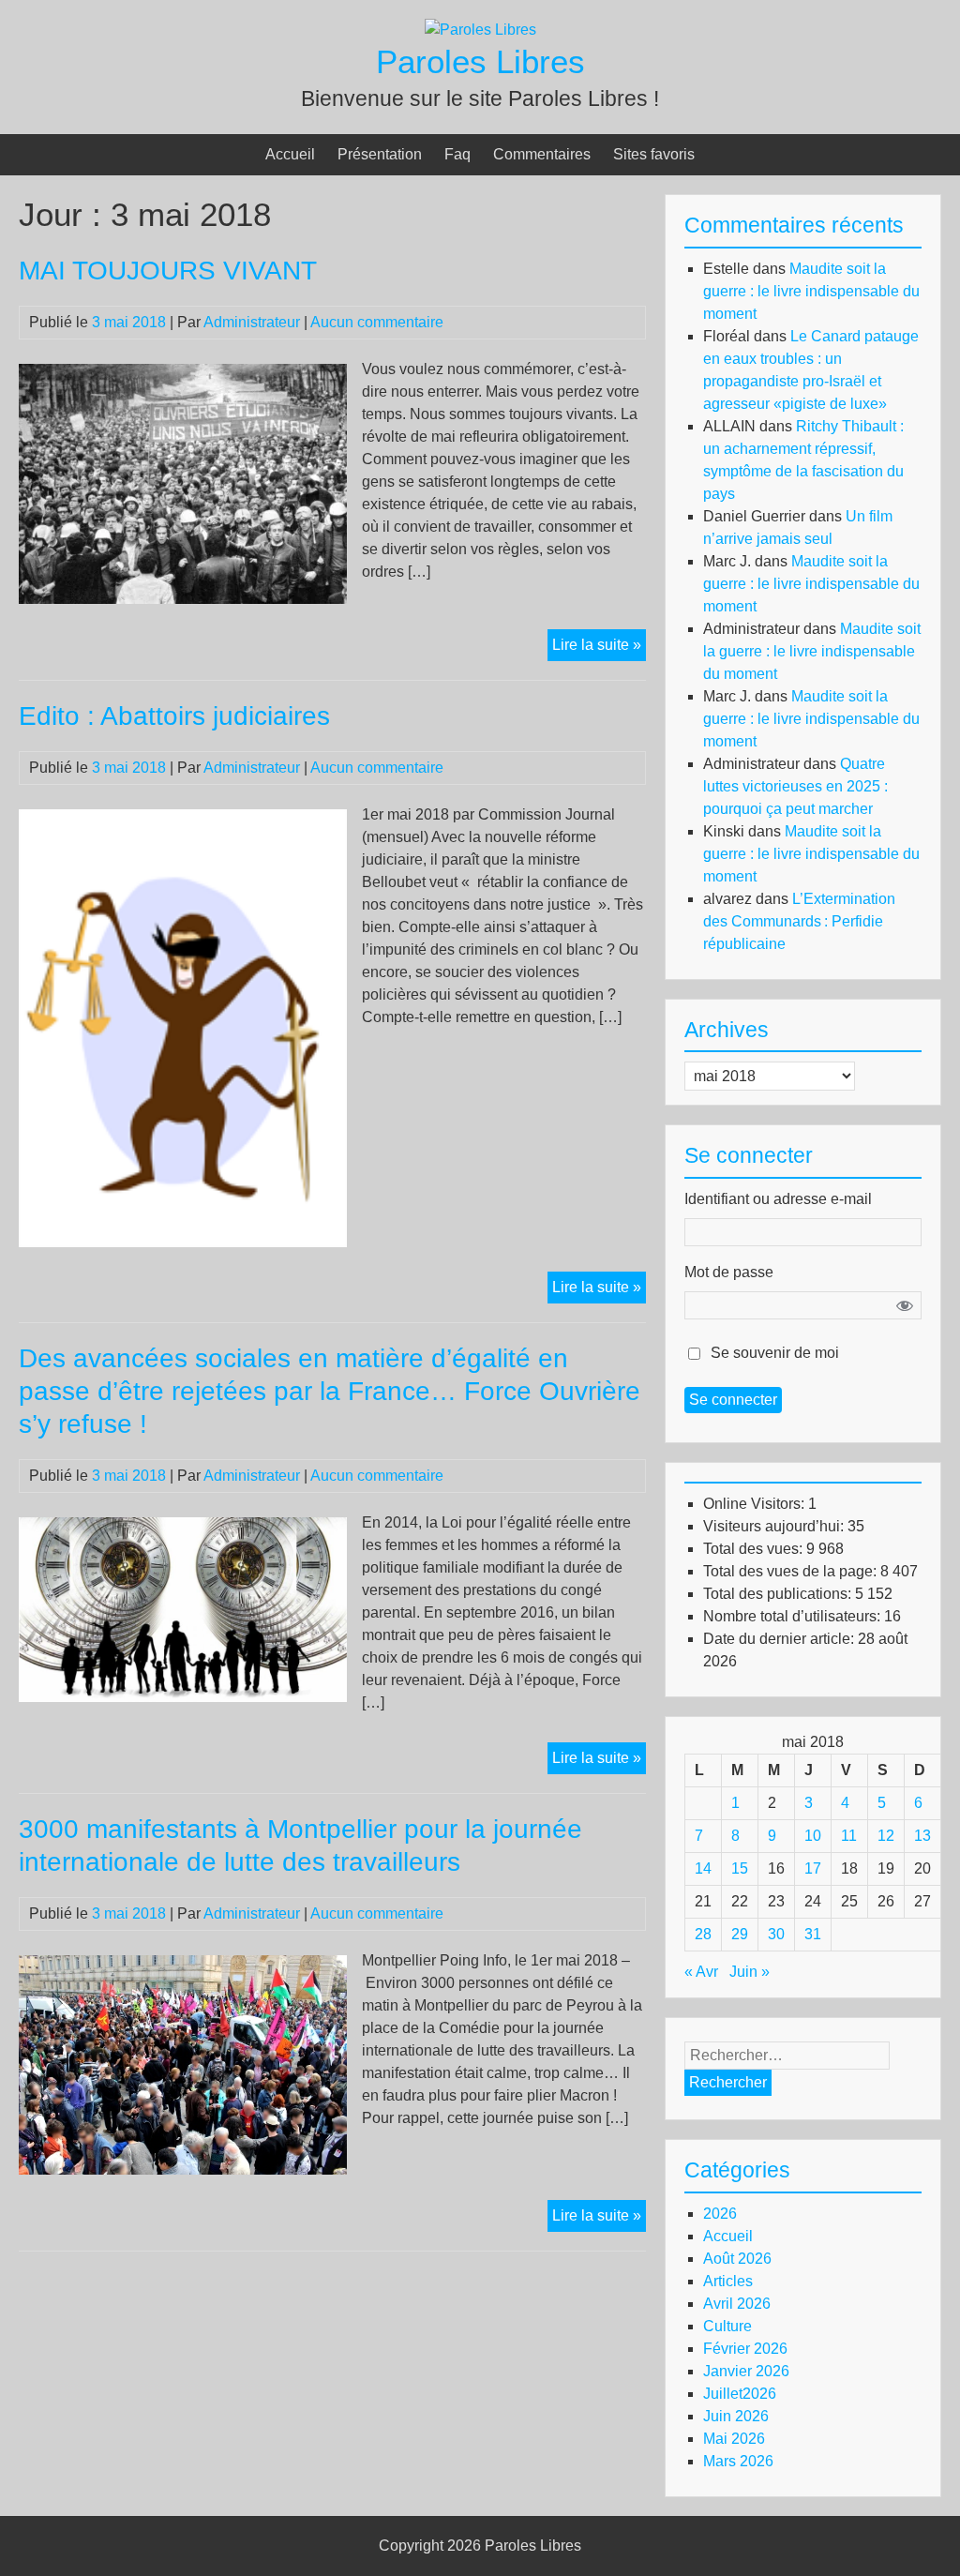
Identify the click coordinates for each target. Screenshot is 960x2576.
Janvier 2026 (746, 2371)
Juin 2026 (736, 2416)
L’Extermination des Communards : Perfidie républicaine (799, 921)
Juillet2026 (740, 2394)
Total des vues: (755, 1549)
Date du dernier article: (780, 1639)
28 (703, 1934)
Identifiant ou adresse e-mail (778, 1199)
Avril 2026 (737, 2304)
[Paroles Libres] (480, 30)
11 (849, 1836)
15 (740, 1868)
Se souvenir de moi (775, 1353)
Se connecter (733, 1400)
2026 (720, 2214)
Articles (728, 2281)
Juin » (750, 1972)
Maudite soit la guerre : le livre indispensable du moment (811, 291)
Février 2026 (745, 2349)
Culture (727, 2326)
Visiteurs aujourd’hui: (775, 1526)
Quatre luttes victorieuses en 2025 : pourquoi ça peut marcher (795, 786)
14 (703, 1868)
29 (740, 1934)
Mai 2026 (734, 2439)
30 (776, 1934)
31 (813, 1934)
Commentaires (542, 154)
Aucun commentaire (377, 322)
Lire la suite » (599, 648)
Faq (457, 154)
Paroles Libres (480, 61)
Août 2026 (737, 2259)
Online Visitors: (756, 1504)
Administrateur (252, 322)
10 (813, 1836)
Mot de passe (729, 1272)
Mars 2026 (738, 2461)
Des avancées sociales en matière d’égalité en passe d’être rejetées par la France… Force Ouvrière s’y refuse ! (330, 1391)
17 (813, 1868)
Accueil (290, 154)
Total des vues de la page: (792, 1571)
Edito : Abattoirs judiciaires (174, 716)
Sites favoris (654, 154)
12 (886, 1836)
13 (922, 1836)
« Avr (701, 1972)
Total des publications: (779, 1594)
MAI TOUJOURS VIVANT (168, 271)
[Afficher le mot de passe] (905, 1305)
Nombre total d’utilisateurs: (794, 1616)
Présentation (380, 154)
